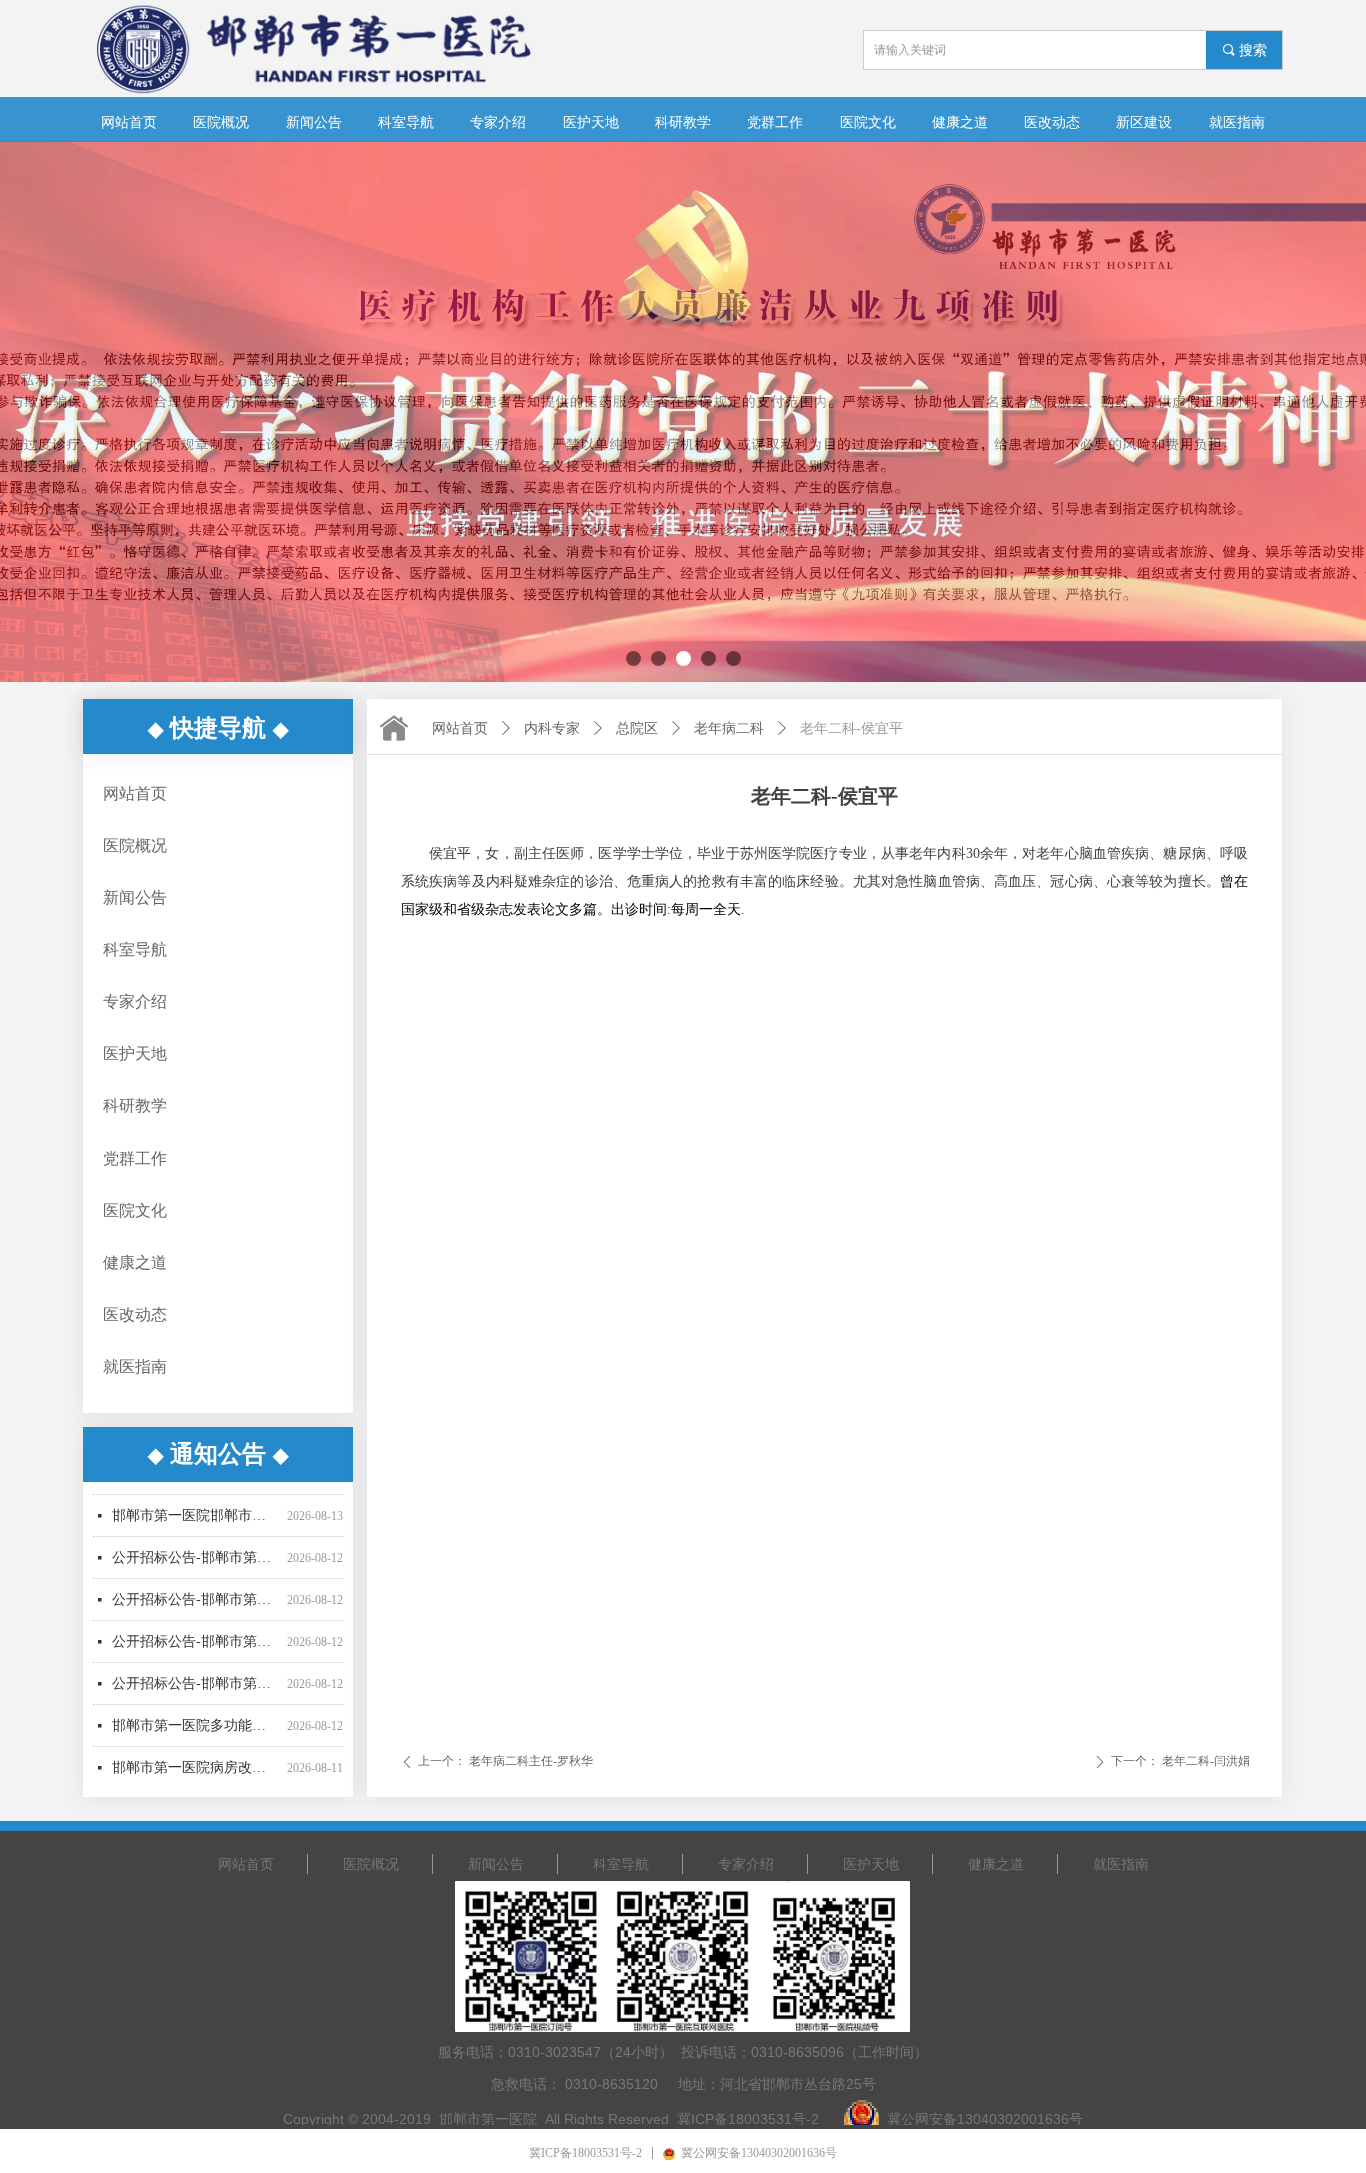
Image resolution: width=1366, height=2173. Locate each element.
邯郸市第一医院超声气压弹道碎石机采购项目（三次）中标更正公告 (195, 1775)
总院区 (637, 728)
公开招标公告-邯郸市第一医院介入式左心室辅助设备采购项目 (195, 1649)
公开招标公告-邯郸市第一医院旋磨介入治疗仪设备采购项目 (195, 1523)
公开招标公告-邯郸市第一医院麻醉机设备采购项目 (195, 1607)
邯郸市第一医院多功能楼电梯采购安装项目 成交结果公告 (195, 1691)
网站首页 (460, 728)
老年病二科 (729, 728)
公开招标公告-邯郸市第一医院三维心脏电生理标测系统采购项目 (195, 1565)
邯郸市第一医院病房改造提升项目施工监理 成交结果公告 (195, 1733)
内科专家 (552, 728)
